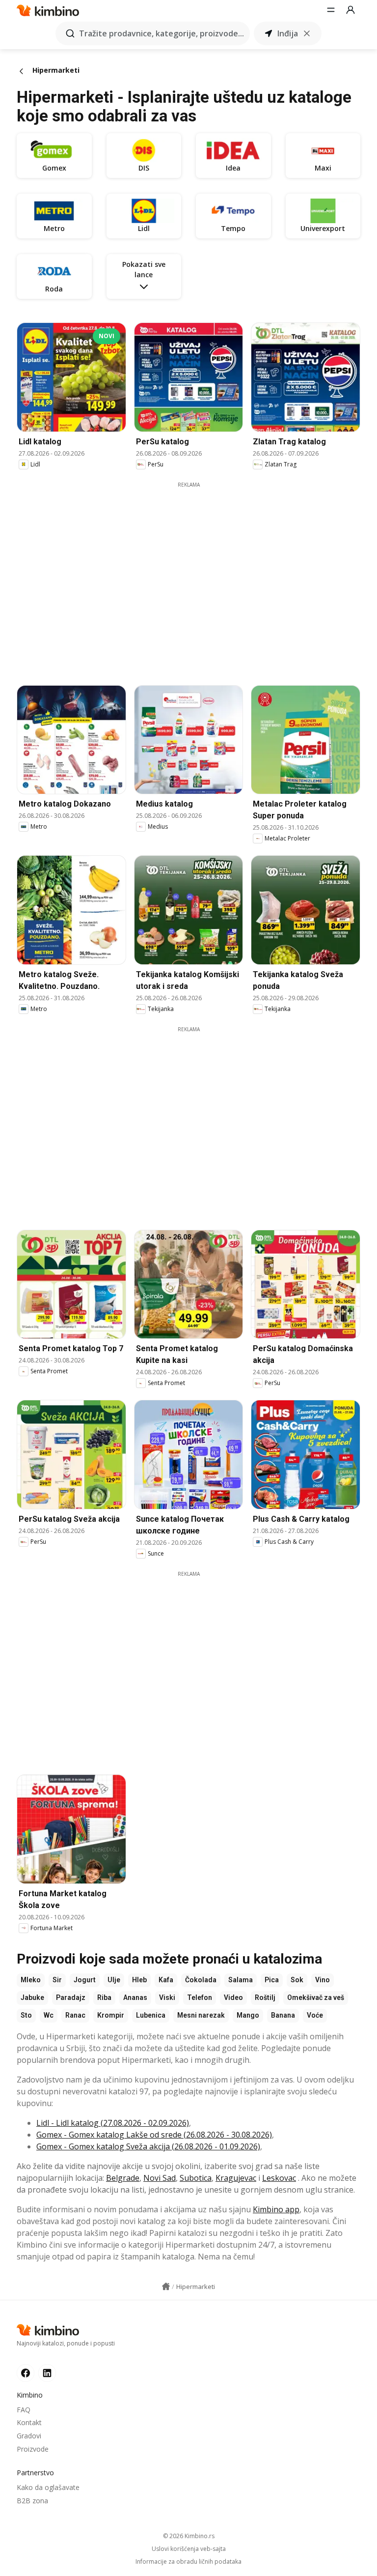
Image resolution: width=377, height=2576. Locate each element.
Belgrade (123, 2178)
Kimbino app (276, 2209)
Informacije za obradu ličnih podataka (188, 2562)
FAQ (24, 2410)
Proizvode (33, 2449)
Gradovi (29, 2436)
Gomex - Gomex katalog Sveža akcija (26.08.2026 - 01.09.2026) (148, 2146)
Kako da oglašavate (48, 2487)
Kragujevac (236, 2178)
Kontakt (29, 2422)
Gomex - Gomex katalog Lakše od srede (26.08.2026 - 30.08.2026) (154, 2135)
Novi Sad (160, 2178)
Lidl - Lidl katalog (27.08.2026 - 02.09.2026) (113, 2123)
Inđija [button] (288, 33)
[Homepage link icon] (166, 2287)
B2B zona (32, 2501)
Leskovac (279, 2178)
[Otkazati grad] (307, 33)
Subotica (196, 2178)
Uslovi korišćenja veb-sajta (189, 2549)
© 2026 (189, 2536)
